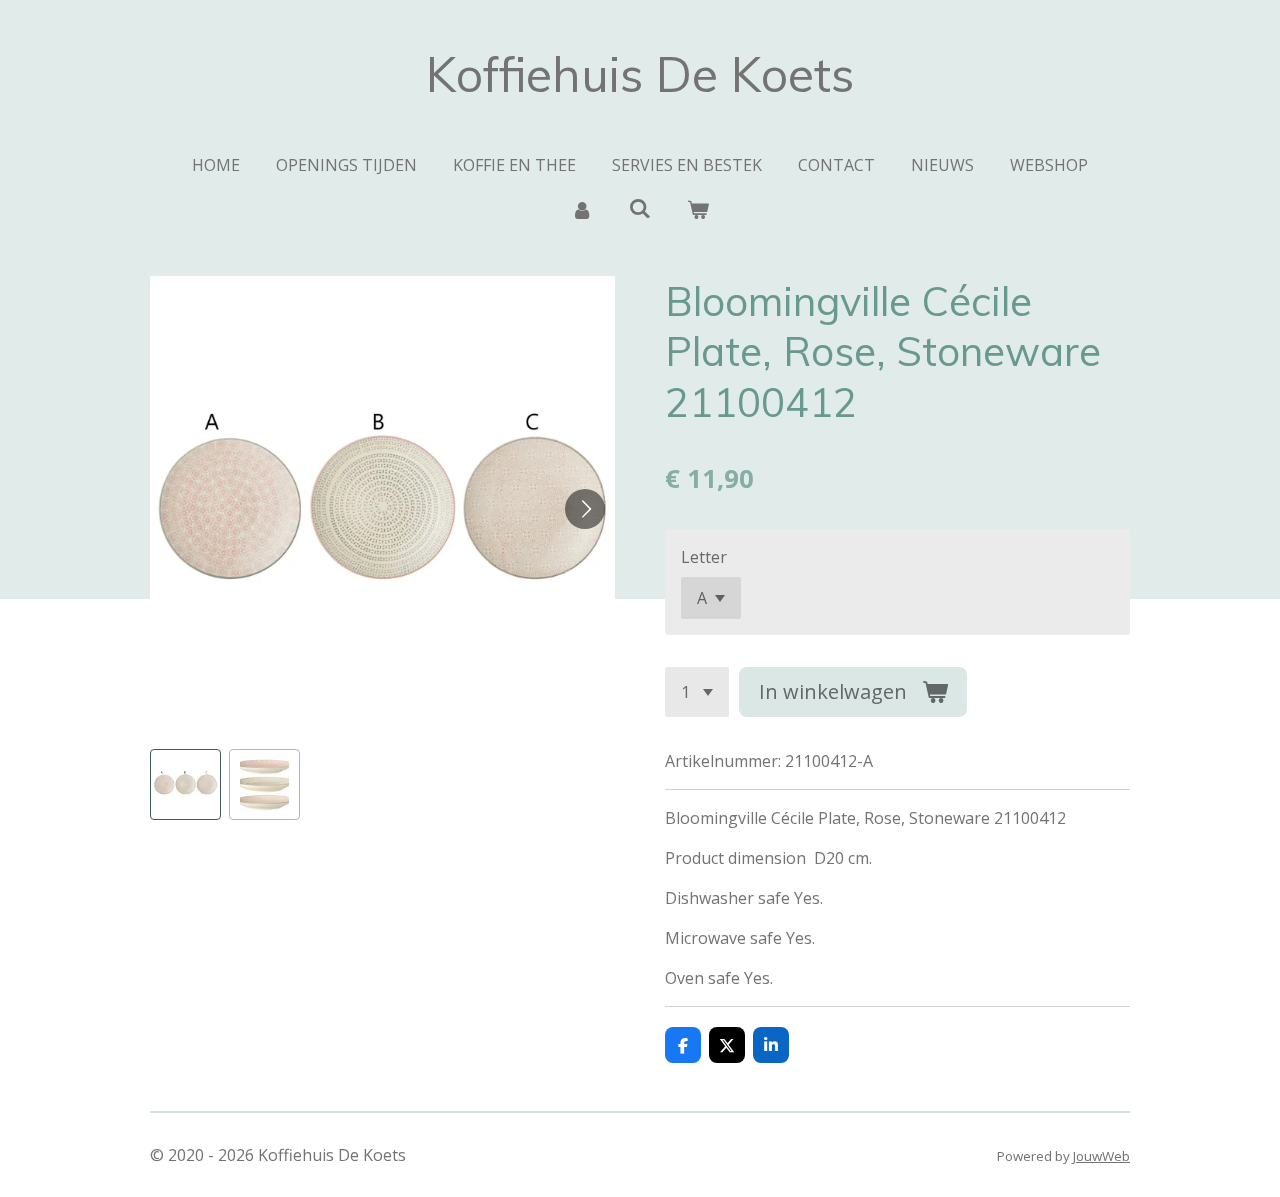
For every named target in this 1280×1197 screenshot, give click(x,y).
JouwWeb (1101, 1156)
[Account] (581, 209)
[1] (697, 692)
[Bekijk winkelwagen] (698, 209)
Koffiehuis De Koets (640, 74)
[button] (185, 784)
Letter (704, 557)
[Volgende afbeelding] (585, 509)
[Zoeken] (640, 208)
